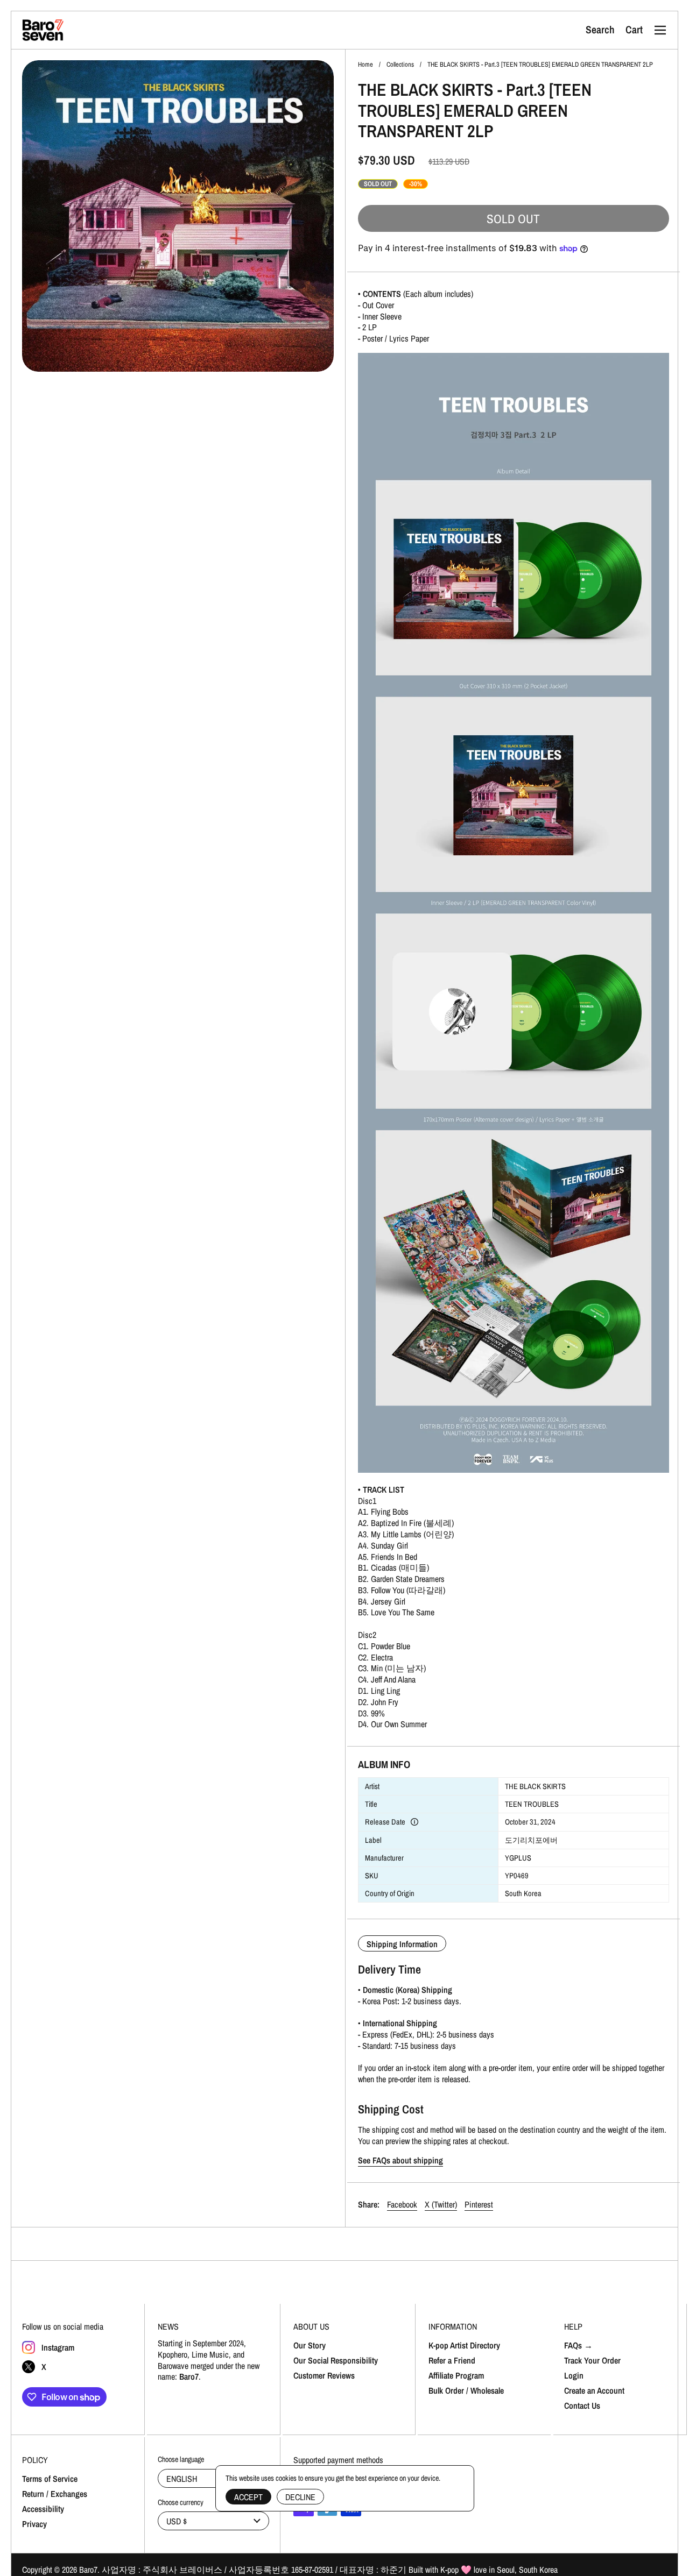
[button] (600, 30)
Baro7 (88, 2570)
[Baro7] (43, 30)
